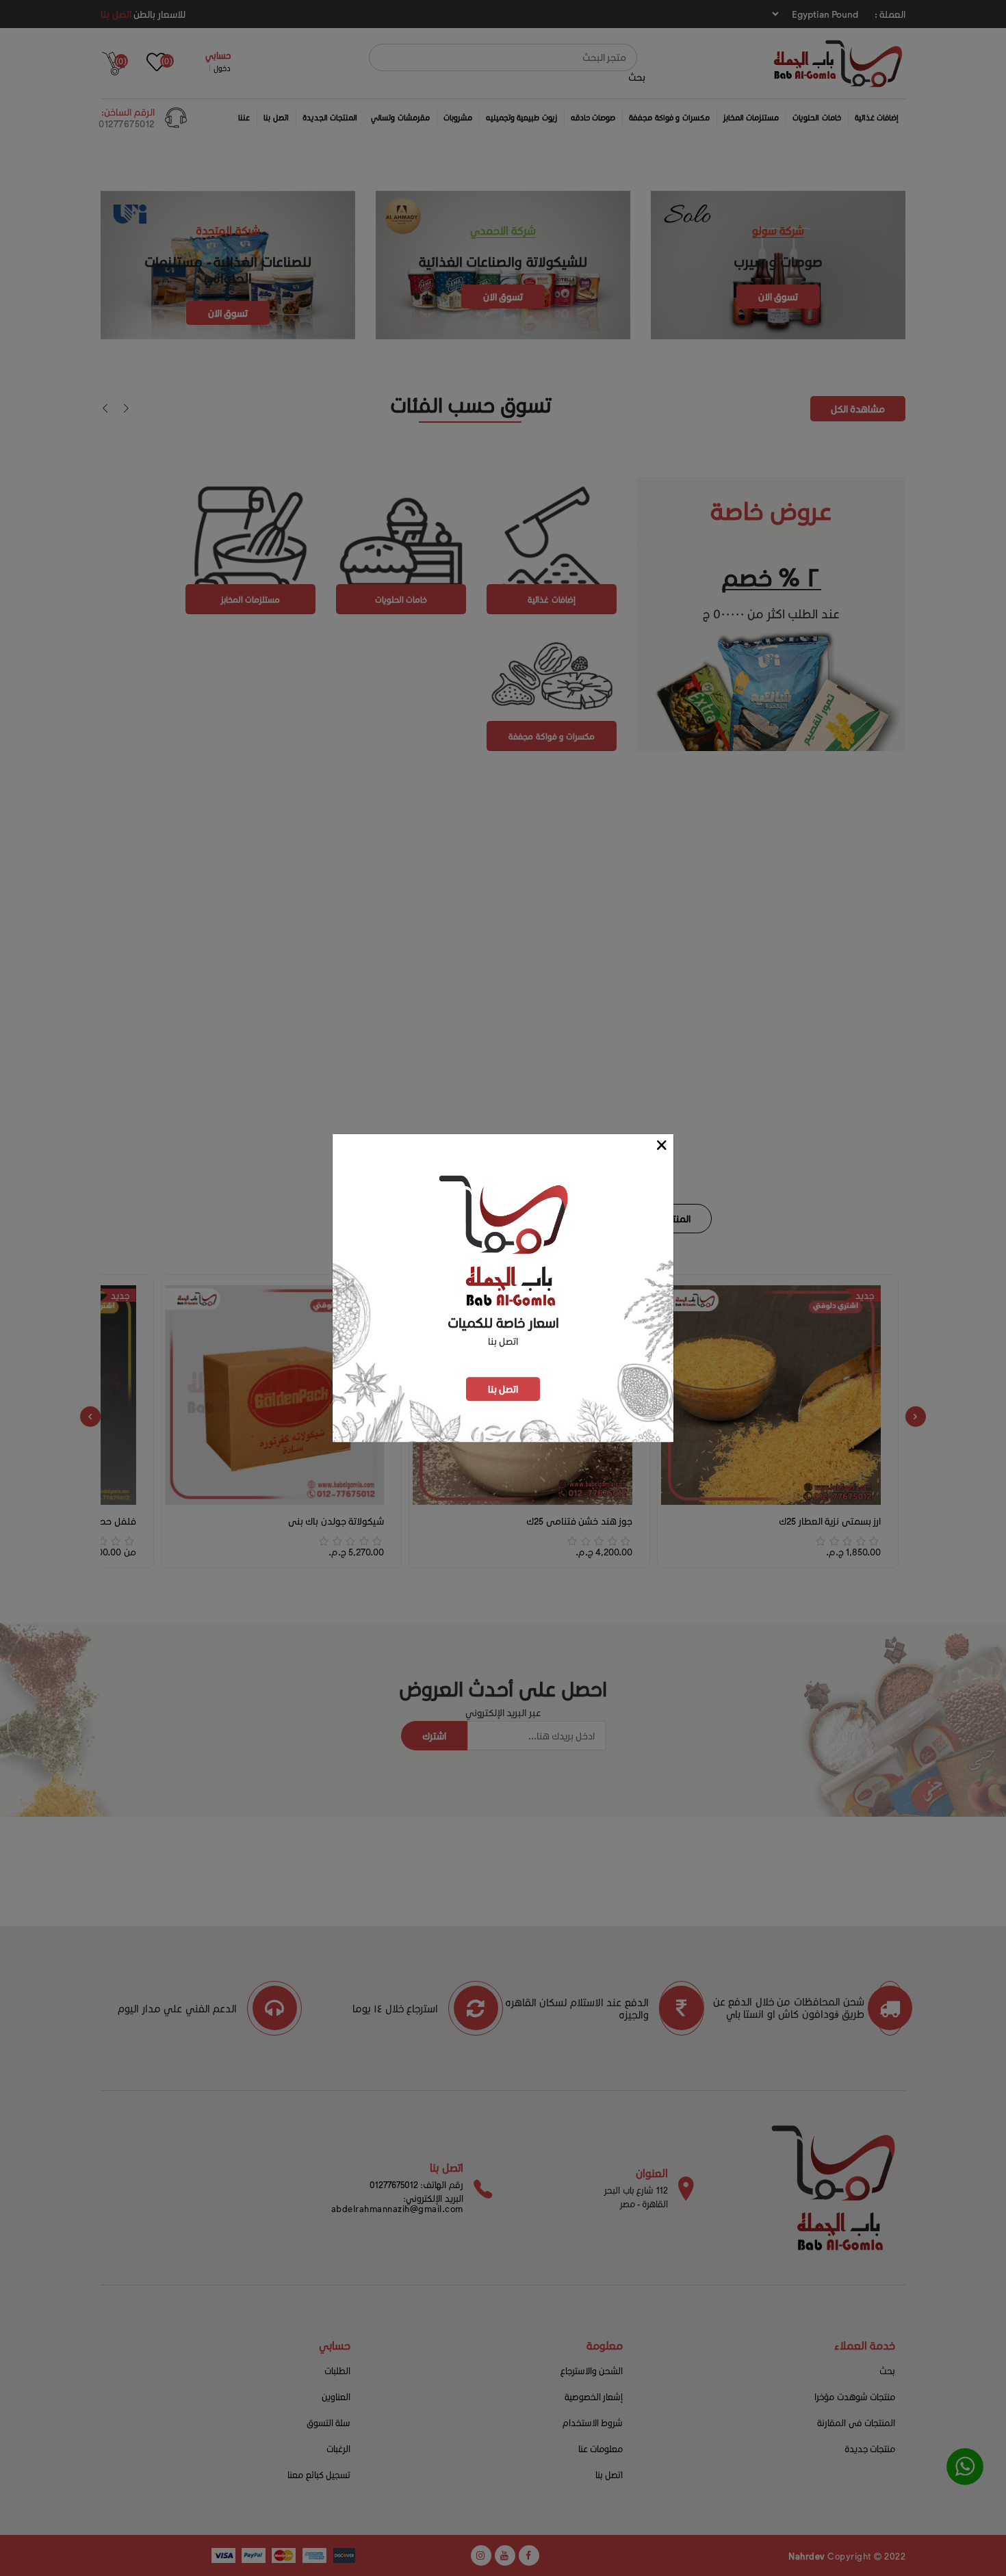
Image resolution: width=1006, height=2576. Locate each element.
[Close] (662, 1145)
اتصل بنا (503, 1389)
